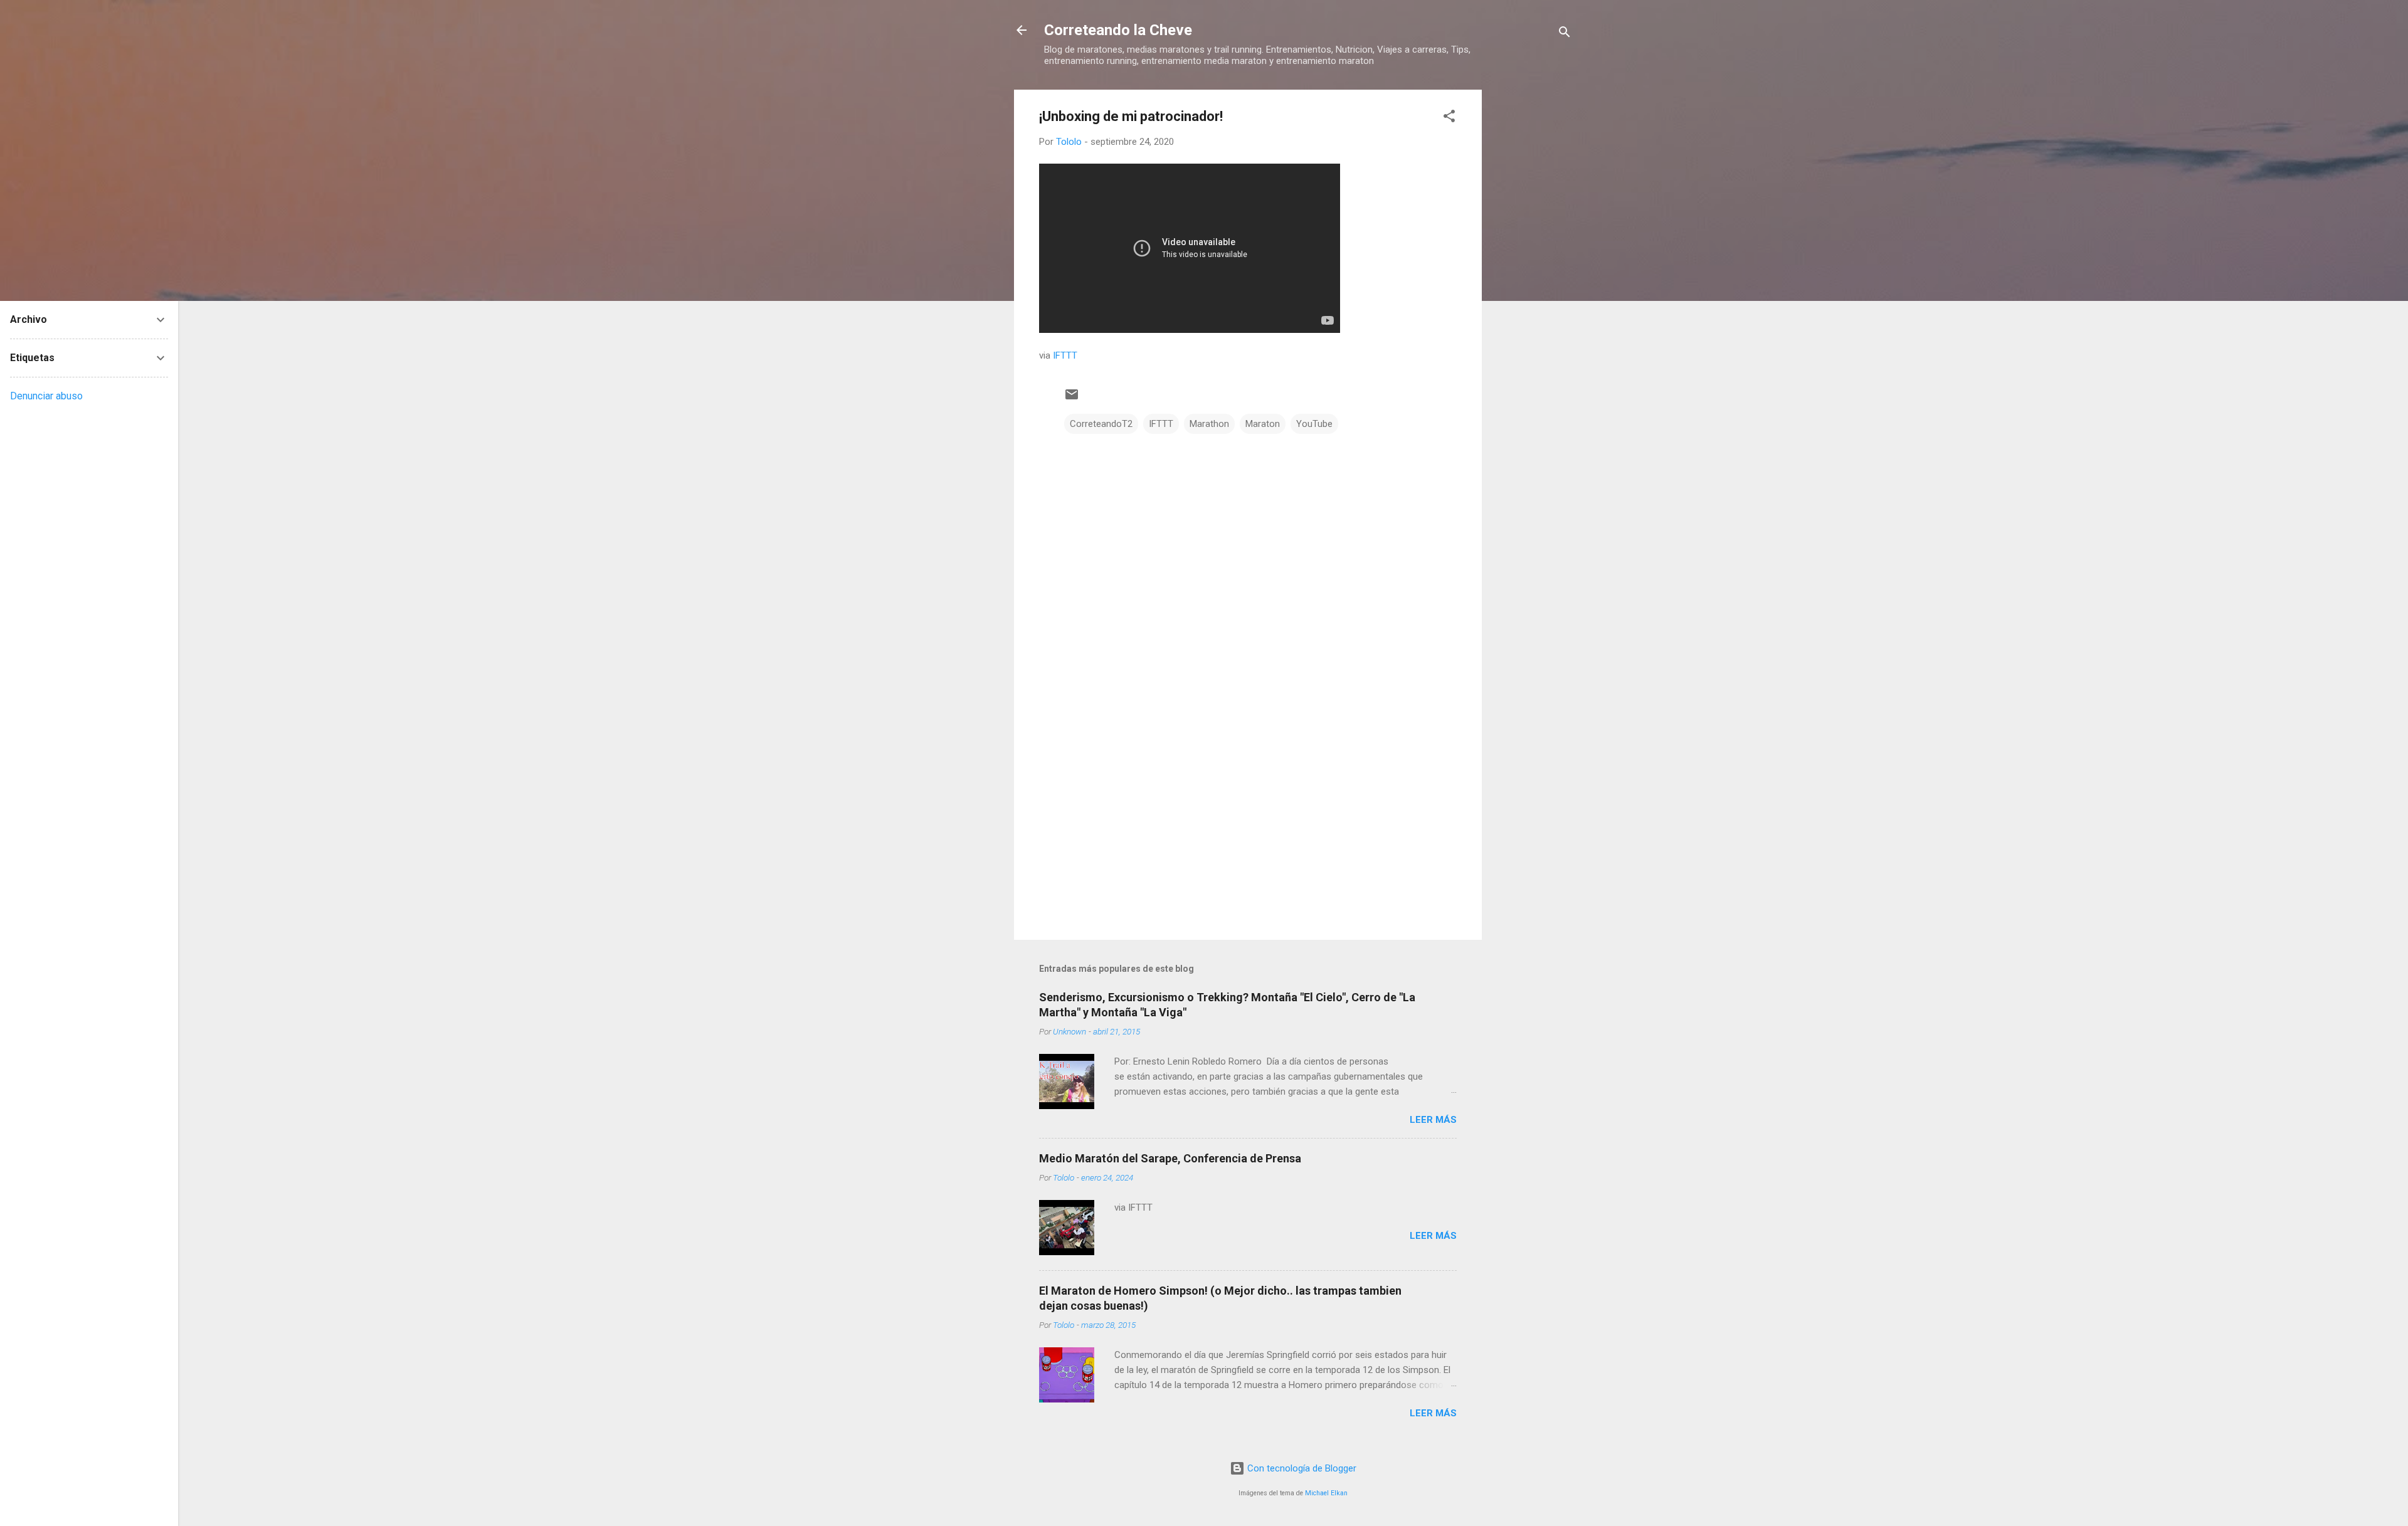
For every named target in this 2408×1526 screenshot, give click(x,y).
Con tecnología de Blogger (1301, 1468)
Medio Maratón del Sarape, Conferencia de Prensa (1170, 1158)
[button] (1449, 118)
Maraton (1263, 424)
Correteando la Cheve (1118, 30)
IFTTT (1065, 355)
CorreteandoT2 (1101, 424)
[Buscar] (1565, 34)
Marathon (1209, 424)
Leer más (1433, 1120)
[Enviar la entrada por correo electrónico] (1072, 399)
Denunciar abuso (46, 396)
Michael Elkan (1326, 1493)
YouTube (1314, 424)
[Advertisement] (1532, 278)
